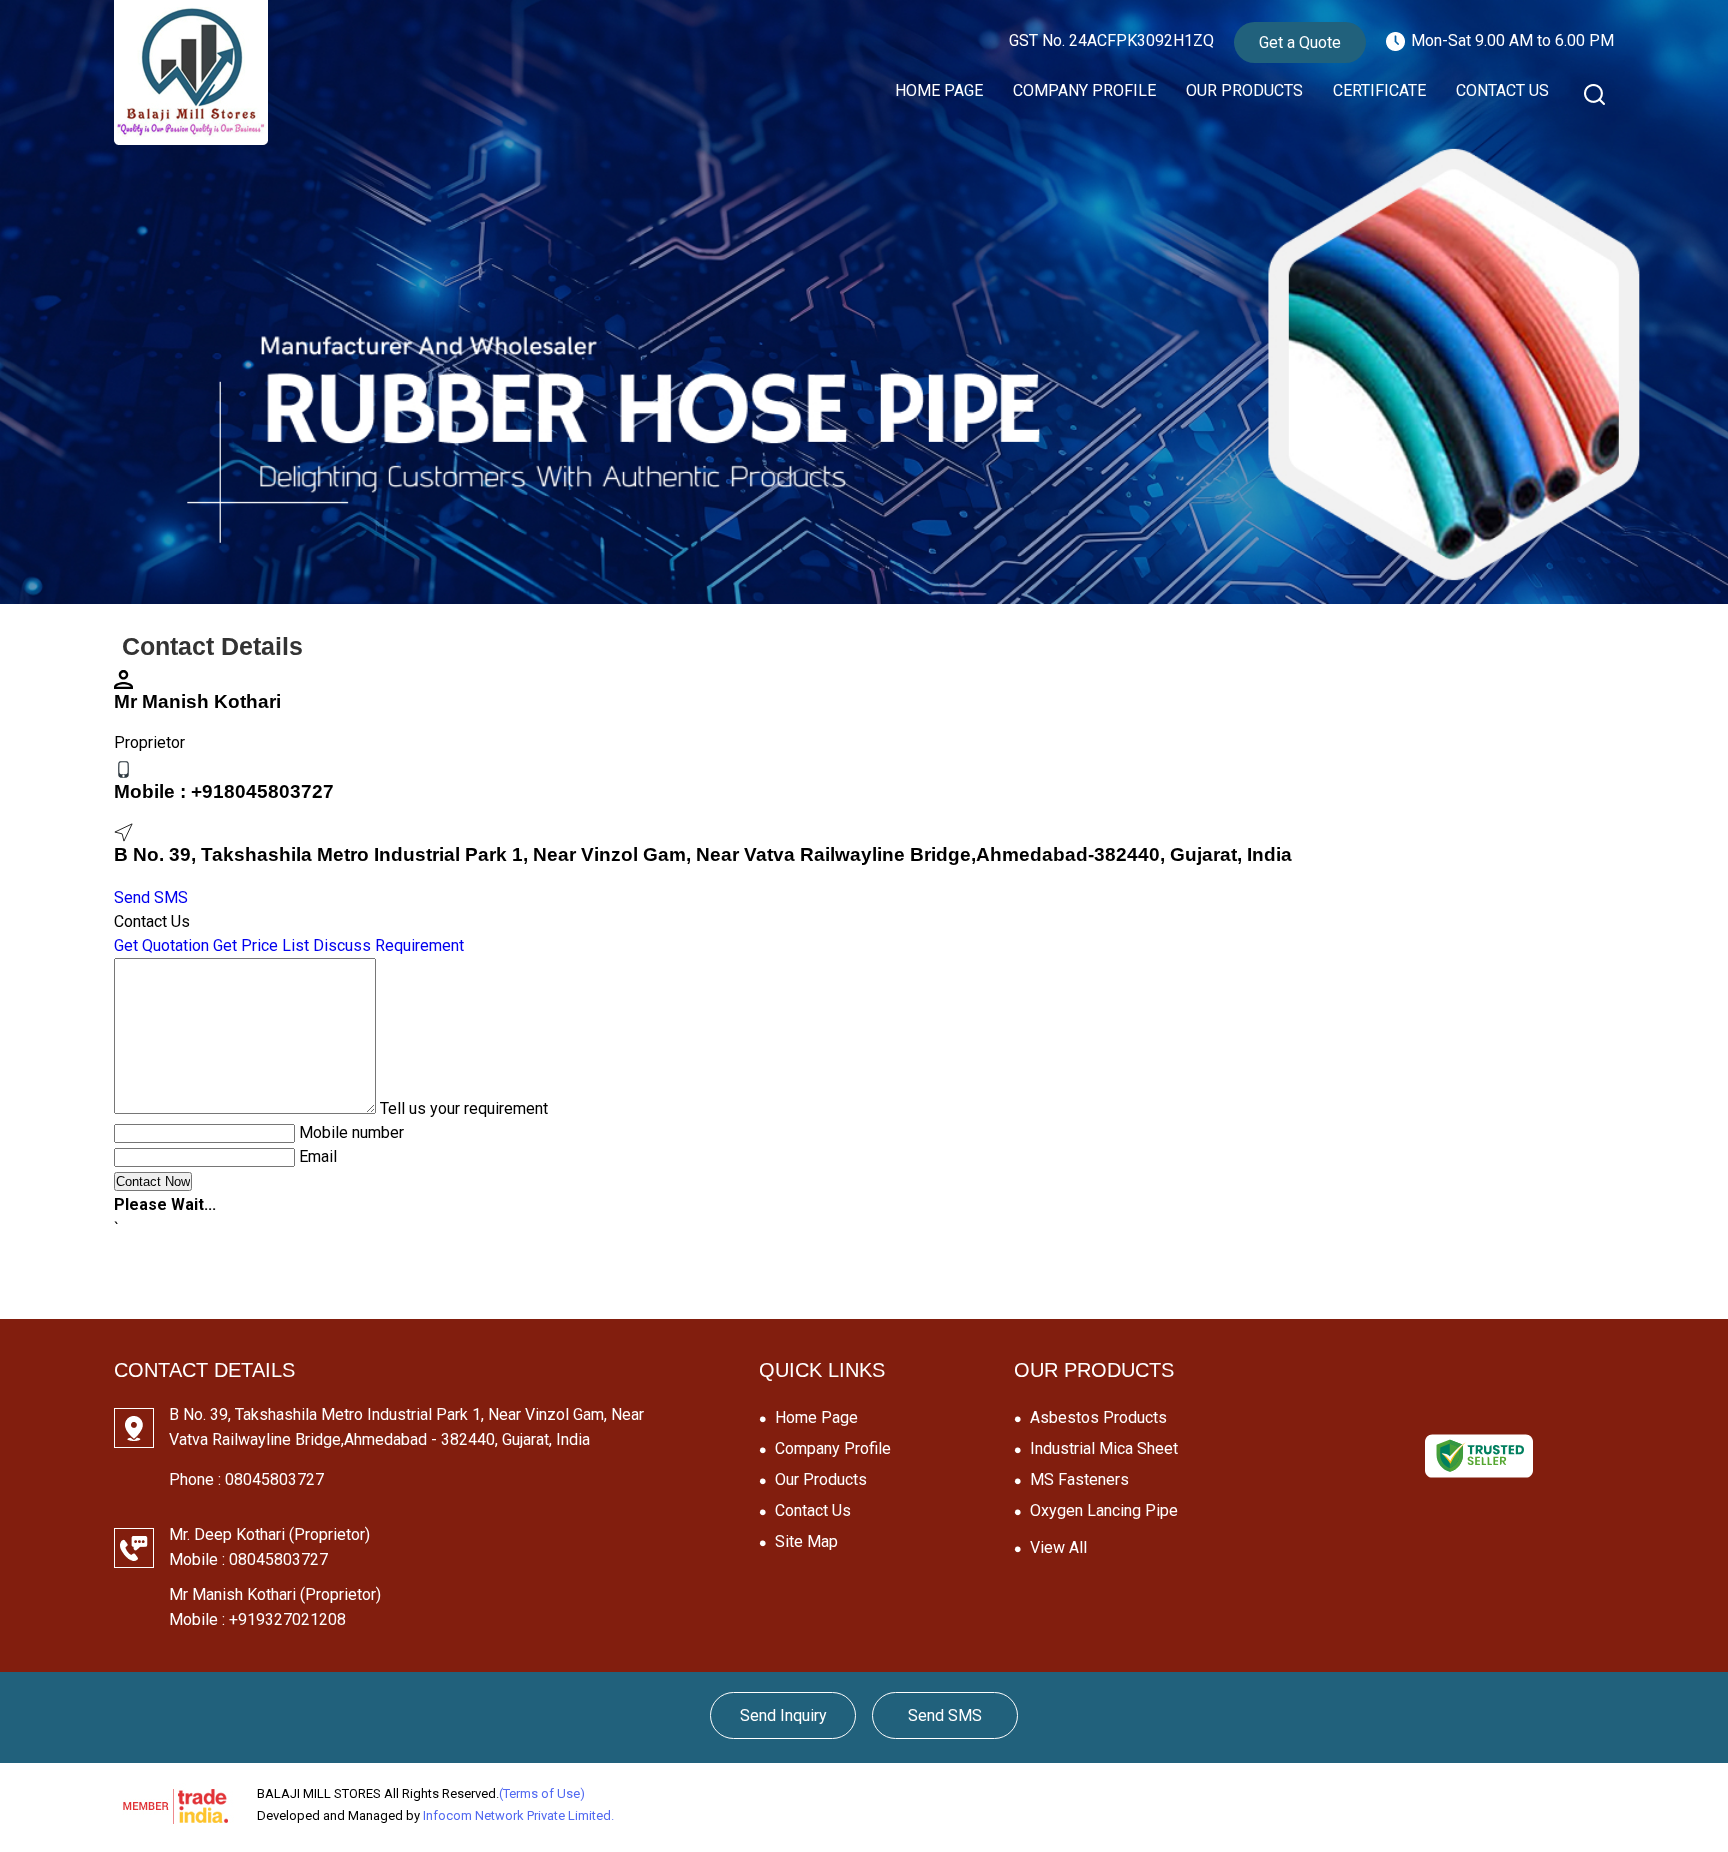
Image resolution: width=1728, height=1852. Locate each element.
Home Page (939, 90)
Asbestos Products (1098, 1417)
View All (1058, 1547)
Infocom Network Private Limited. (518, 1815)
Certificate (1379, 90)
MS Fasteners (1079, 1479)
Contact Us (1502, 90)
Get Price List (261, 945)
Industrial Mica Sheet (1104, 1448)
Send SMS (151, 897)
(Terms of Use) (542, 1793)
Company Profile (1084, 90)
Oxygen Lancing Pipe (1104, 1510)
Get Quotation (161, 945)
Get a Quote (1300, 42)
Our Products (1244, 90)
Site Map (806, 1541)
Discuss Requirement (388, 945)
